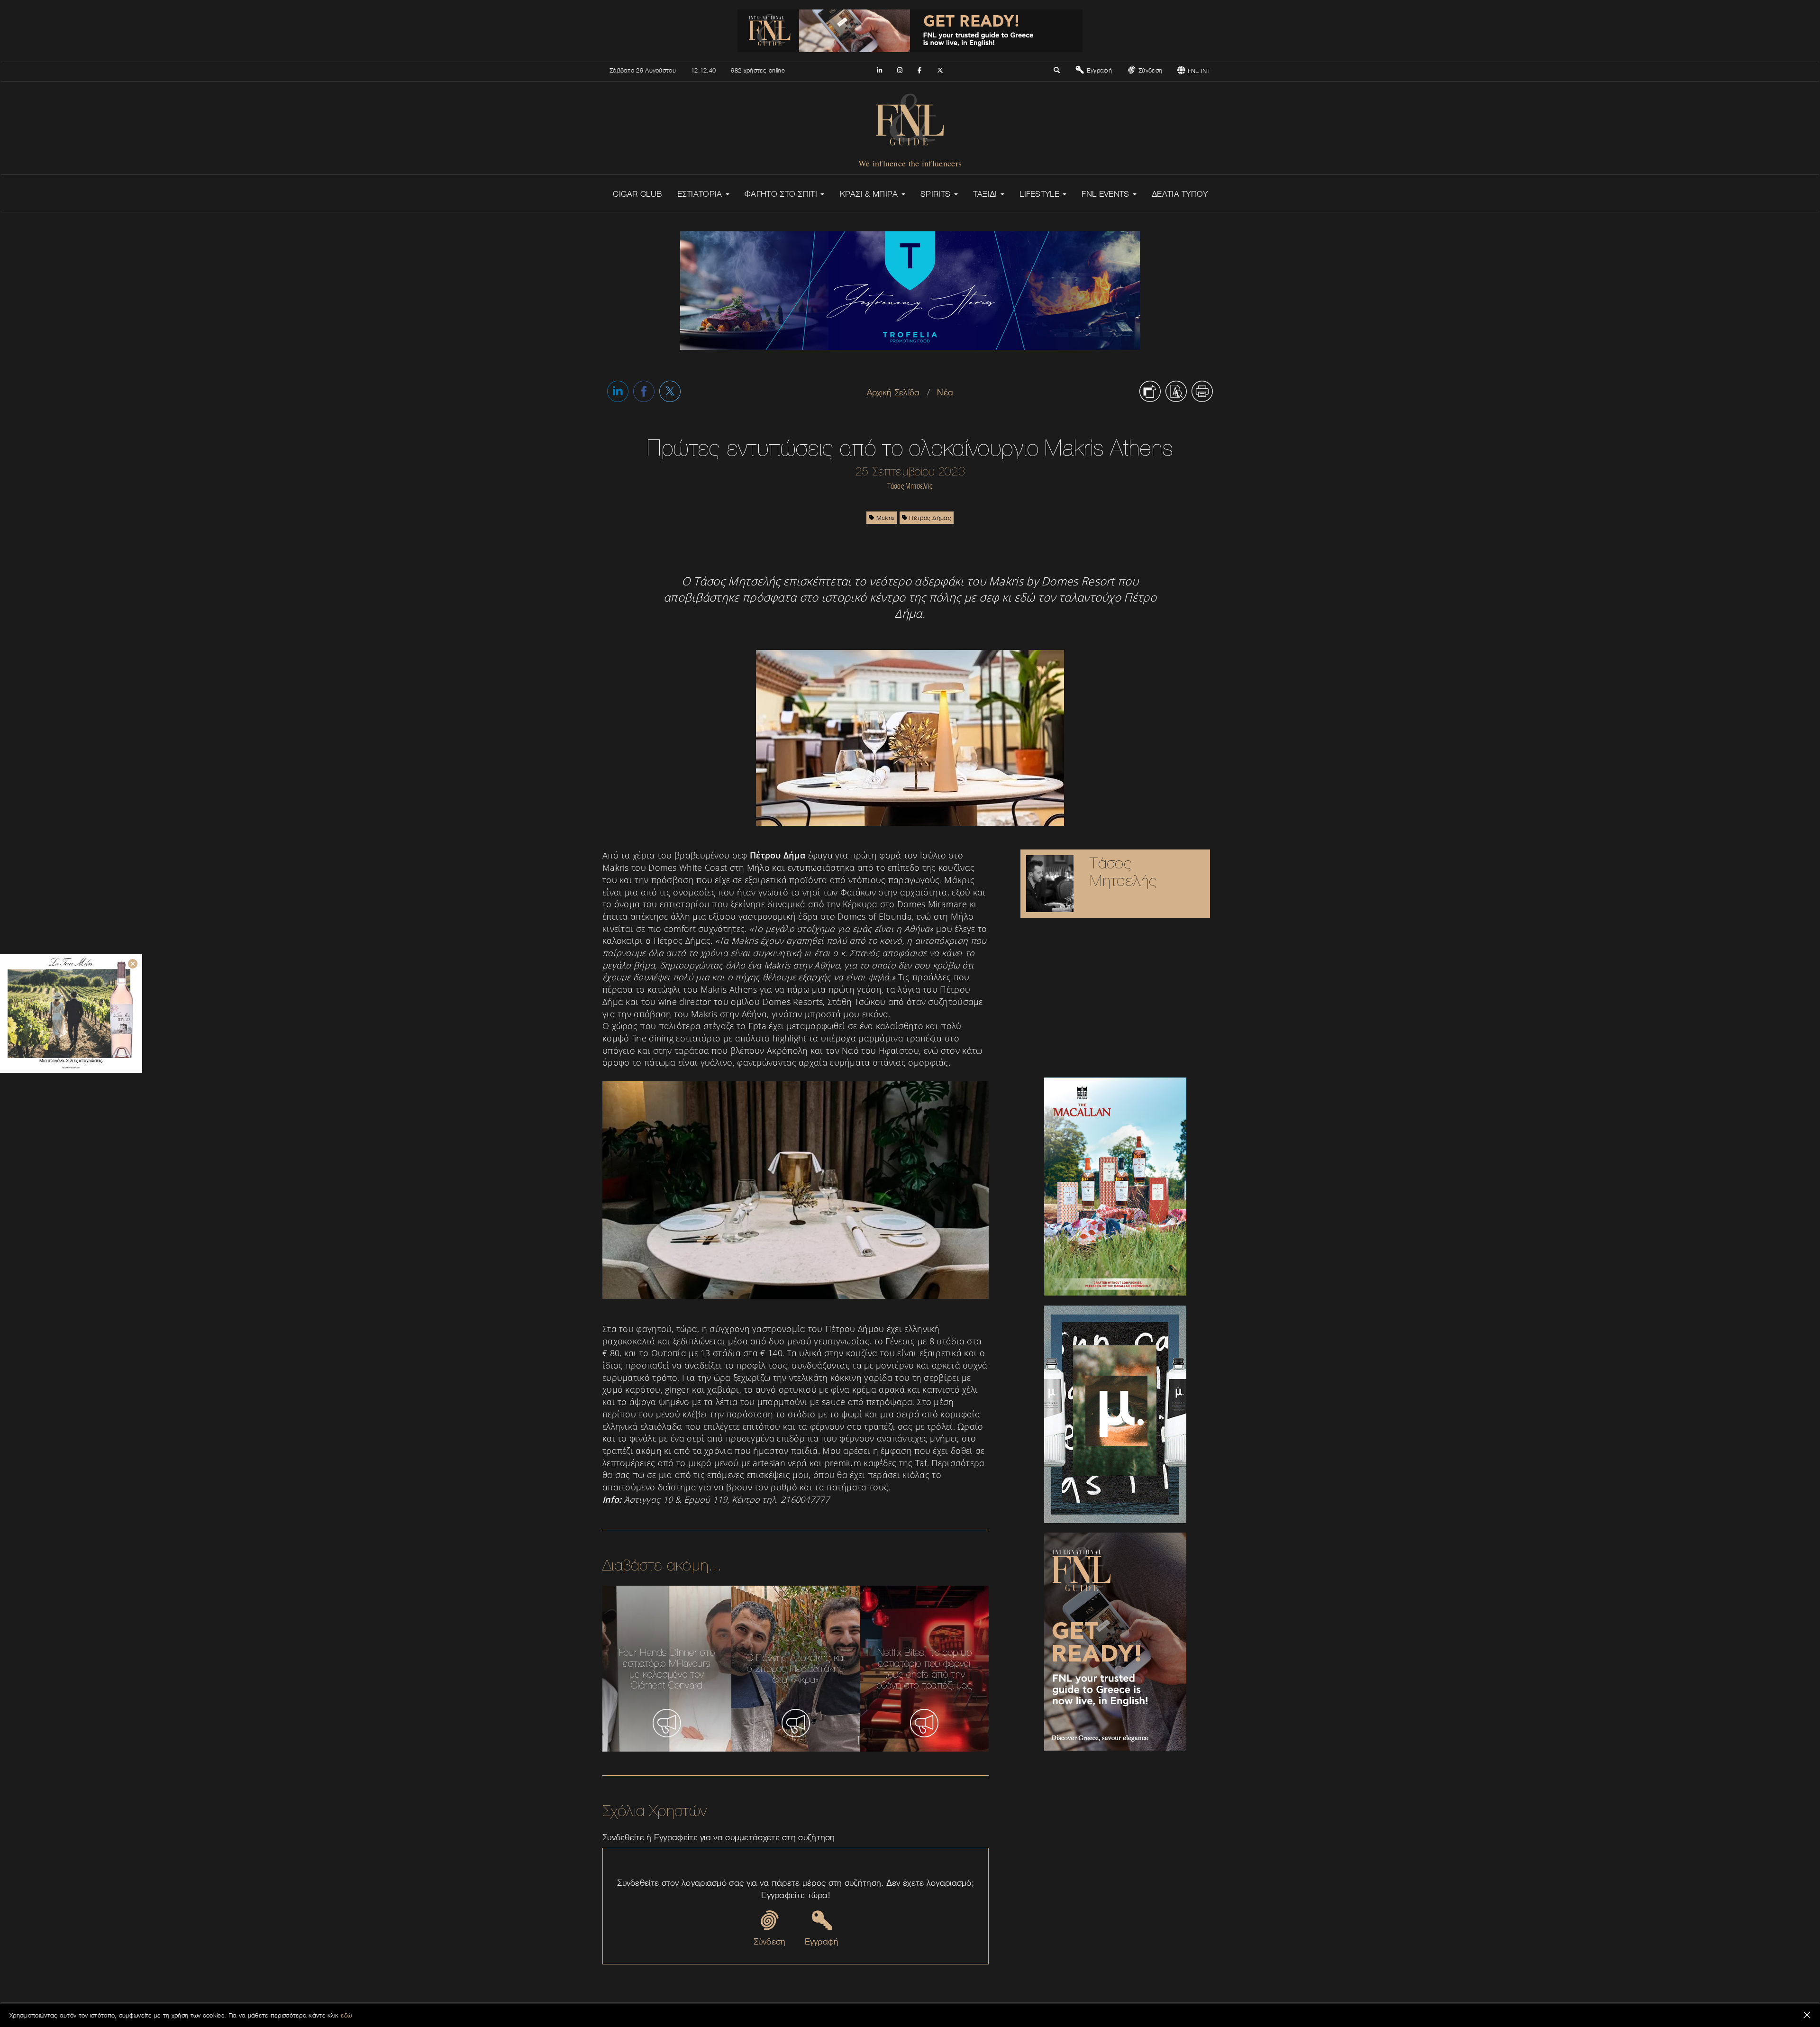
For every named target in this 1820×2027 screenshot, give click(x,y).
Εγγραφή (1098, 70)
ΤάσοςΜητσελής (1123, 872)
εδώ (346, 2015)
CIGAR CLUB (637, 194)
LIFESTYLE (1041, 194)
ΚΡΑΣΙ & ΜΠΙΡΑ (870, 194)
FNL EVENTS (1106, 194)
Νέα (945, 392)
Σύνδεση (1149, 70)
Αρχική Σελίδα (893, 392)
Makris (884, 518)
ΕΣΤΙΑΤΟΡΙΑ (701, 194)
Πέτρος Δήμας (929, 518)
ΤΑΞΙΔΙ (986, 194)
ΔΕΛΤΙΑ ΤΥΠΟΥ (1180, 194)
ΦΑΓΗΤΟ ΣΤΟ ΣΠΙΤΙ (782, 194)
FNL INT (1198, 71)
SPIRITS (937, 194)
